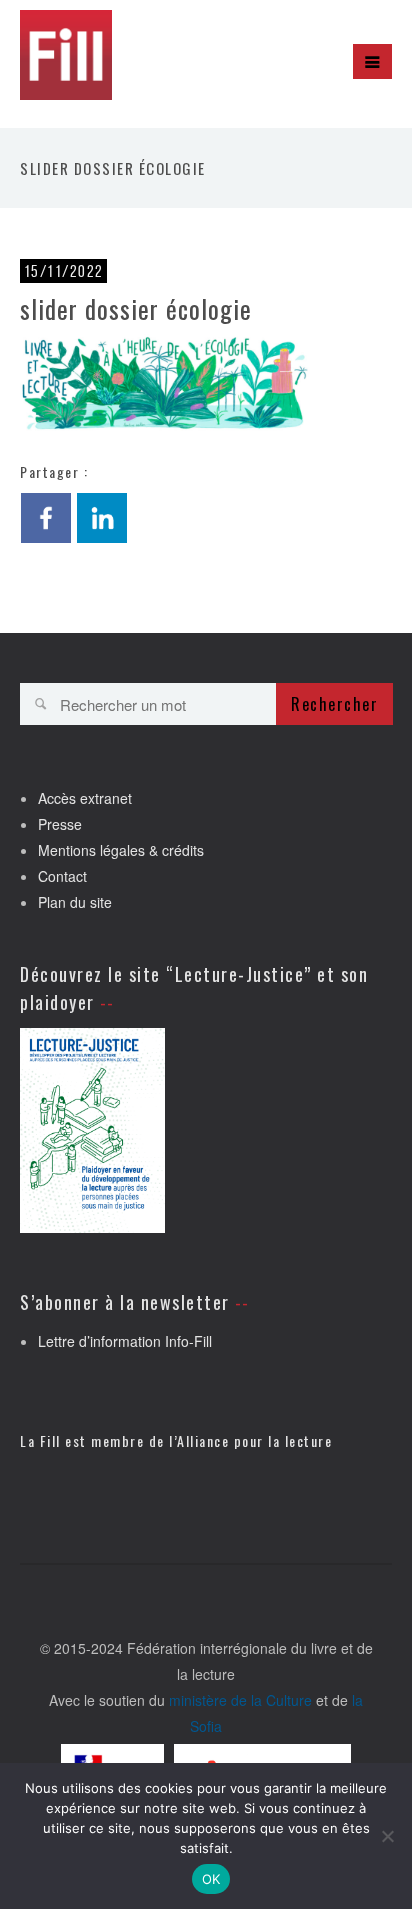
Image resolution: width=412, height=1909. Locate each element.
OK (211, 1879)
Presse (60, 824)
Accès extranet (85, 798)
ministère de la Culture (240, 1700)
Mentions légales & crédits (121, 850)
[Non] (387, 1836)
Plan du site (75, 902)
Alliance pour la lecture (254, 1440)
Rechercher (334, 704)
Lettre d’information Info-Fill (125, 1341)
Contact (62, 876)
